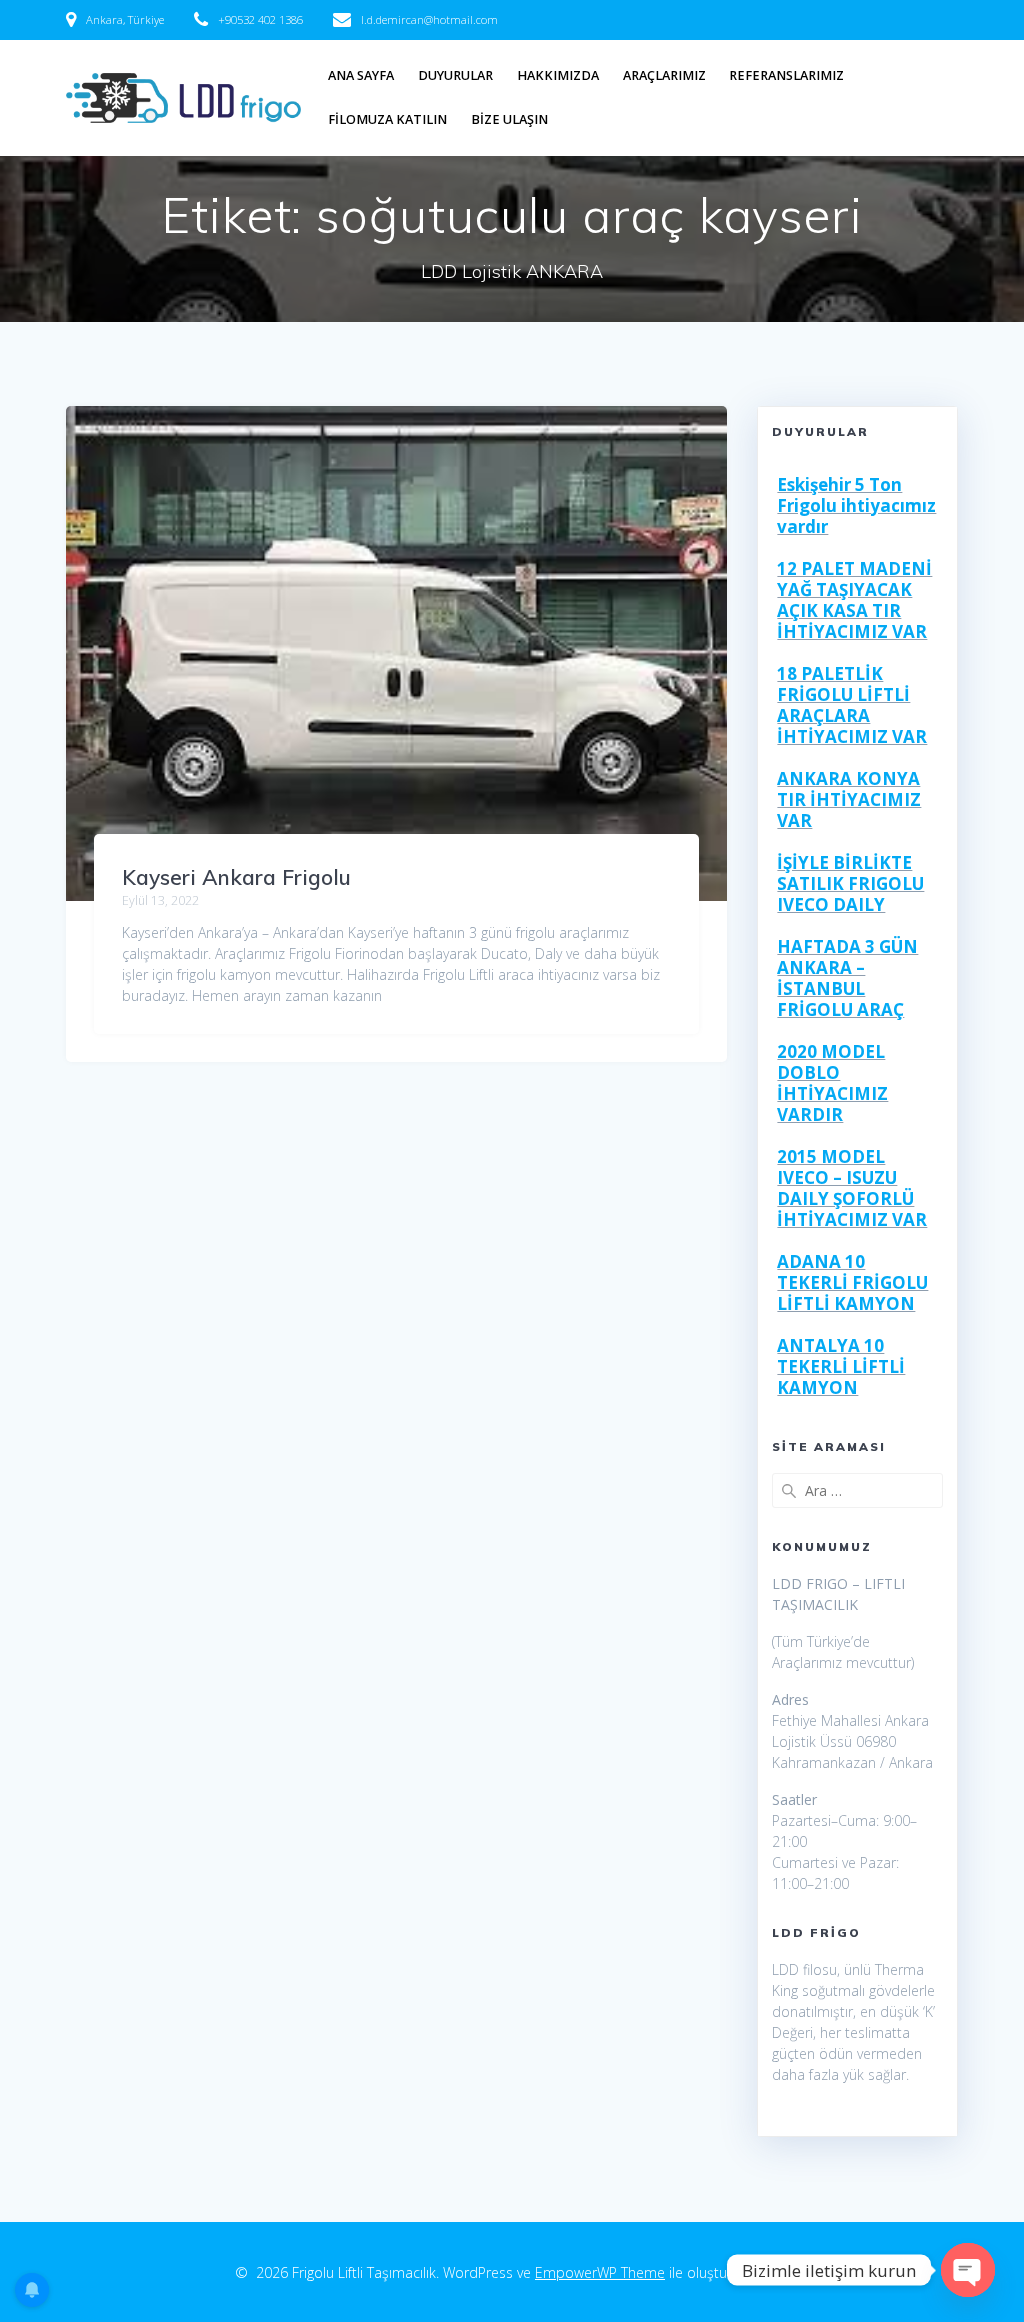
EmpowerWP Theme (600, 2272)
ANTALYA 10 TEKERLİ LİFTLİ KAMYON (841, 1366)
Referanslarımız (786, 75)
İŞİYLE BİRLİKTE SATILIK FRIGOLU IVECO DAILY (850, 883)
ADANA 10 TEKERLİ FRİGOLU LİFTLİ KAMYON (852, 1282)
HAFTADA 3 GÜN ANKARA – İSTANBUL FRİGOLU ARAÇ (847, 978)
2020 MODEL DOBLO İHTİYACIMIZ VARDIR (832, 1083)
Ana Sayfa (361, 75)
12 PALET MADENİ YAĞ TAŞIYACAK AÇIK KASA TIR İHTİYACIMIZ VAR (854, 600)
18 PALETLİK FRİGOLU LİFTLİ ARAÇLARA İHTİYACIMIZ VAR (852, 705)
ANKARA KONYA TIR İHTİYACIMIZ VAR (849, 799)
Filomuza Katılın (387, 119)
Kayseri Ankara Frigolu (236, 877)
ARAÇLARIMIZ (664, 75)
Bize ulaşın (509, 119)
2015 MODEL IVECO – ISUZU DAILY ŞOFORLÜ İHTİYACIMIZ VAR (852, 1188)
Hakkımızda (558, 75)
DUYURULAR (455, 75)
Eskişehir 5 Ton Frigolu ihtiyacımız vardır (856, 505)
